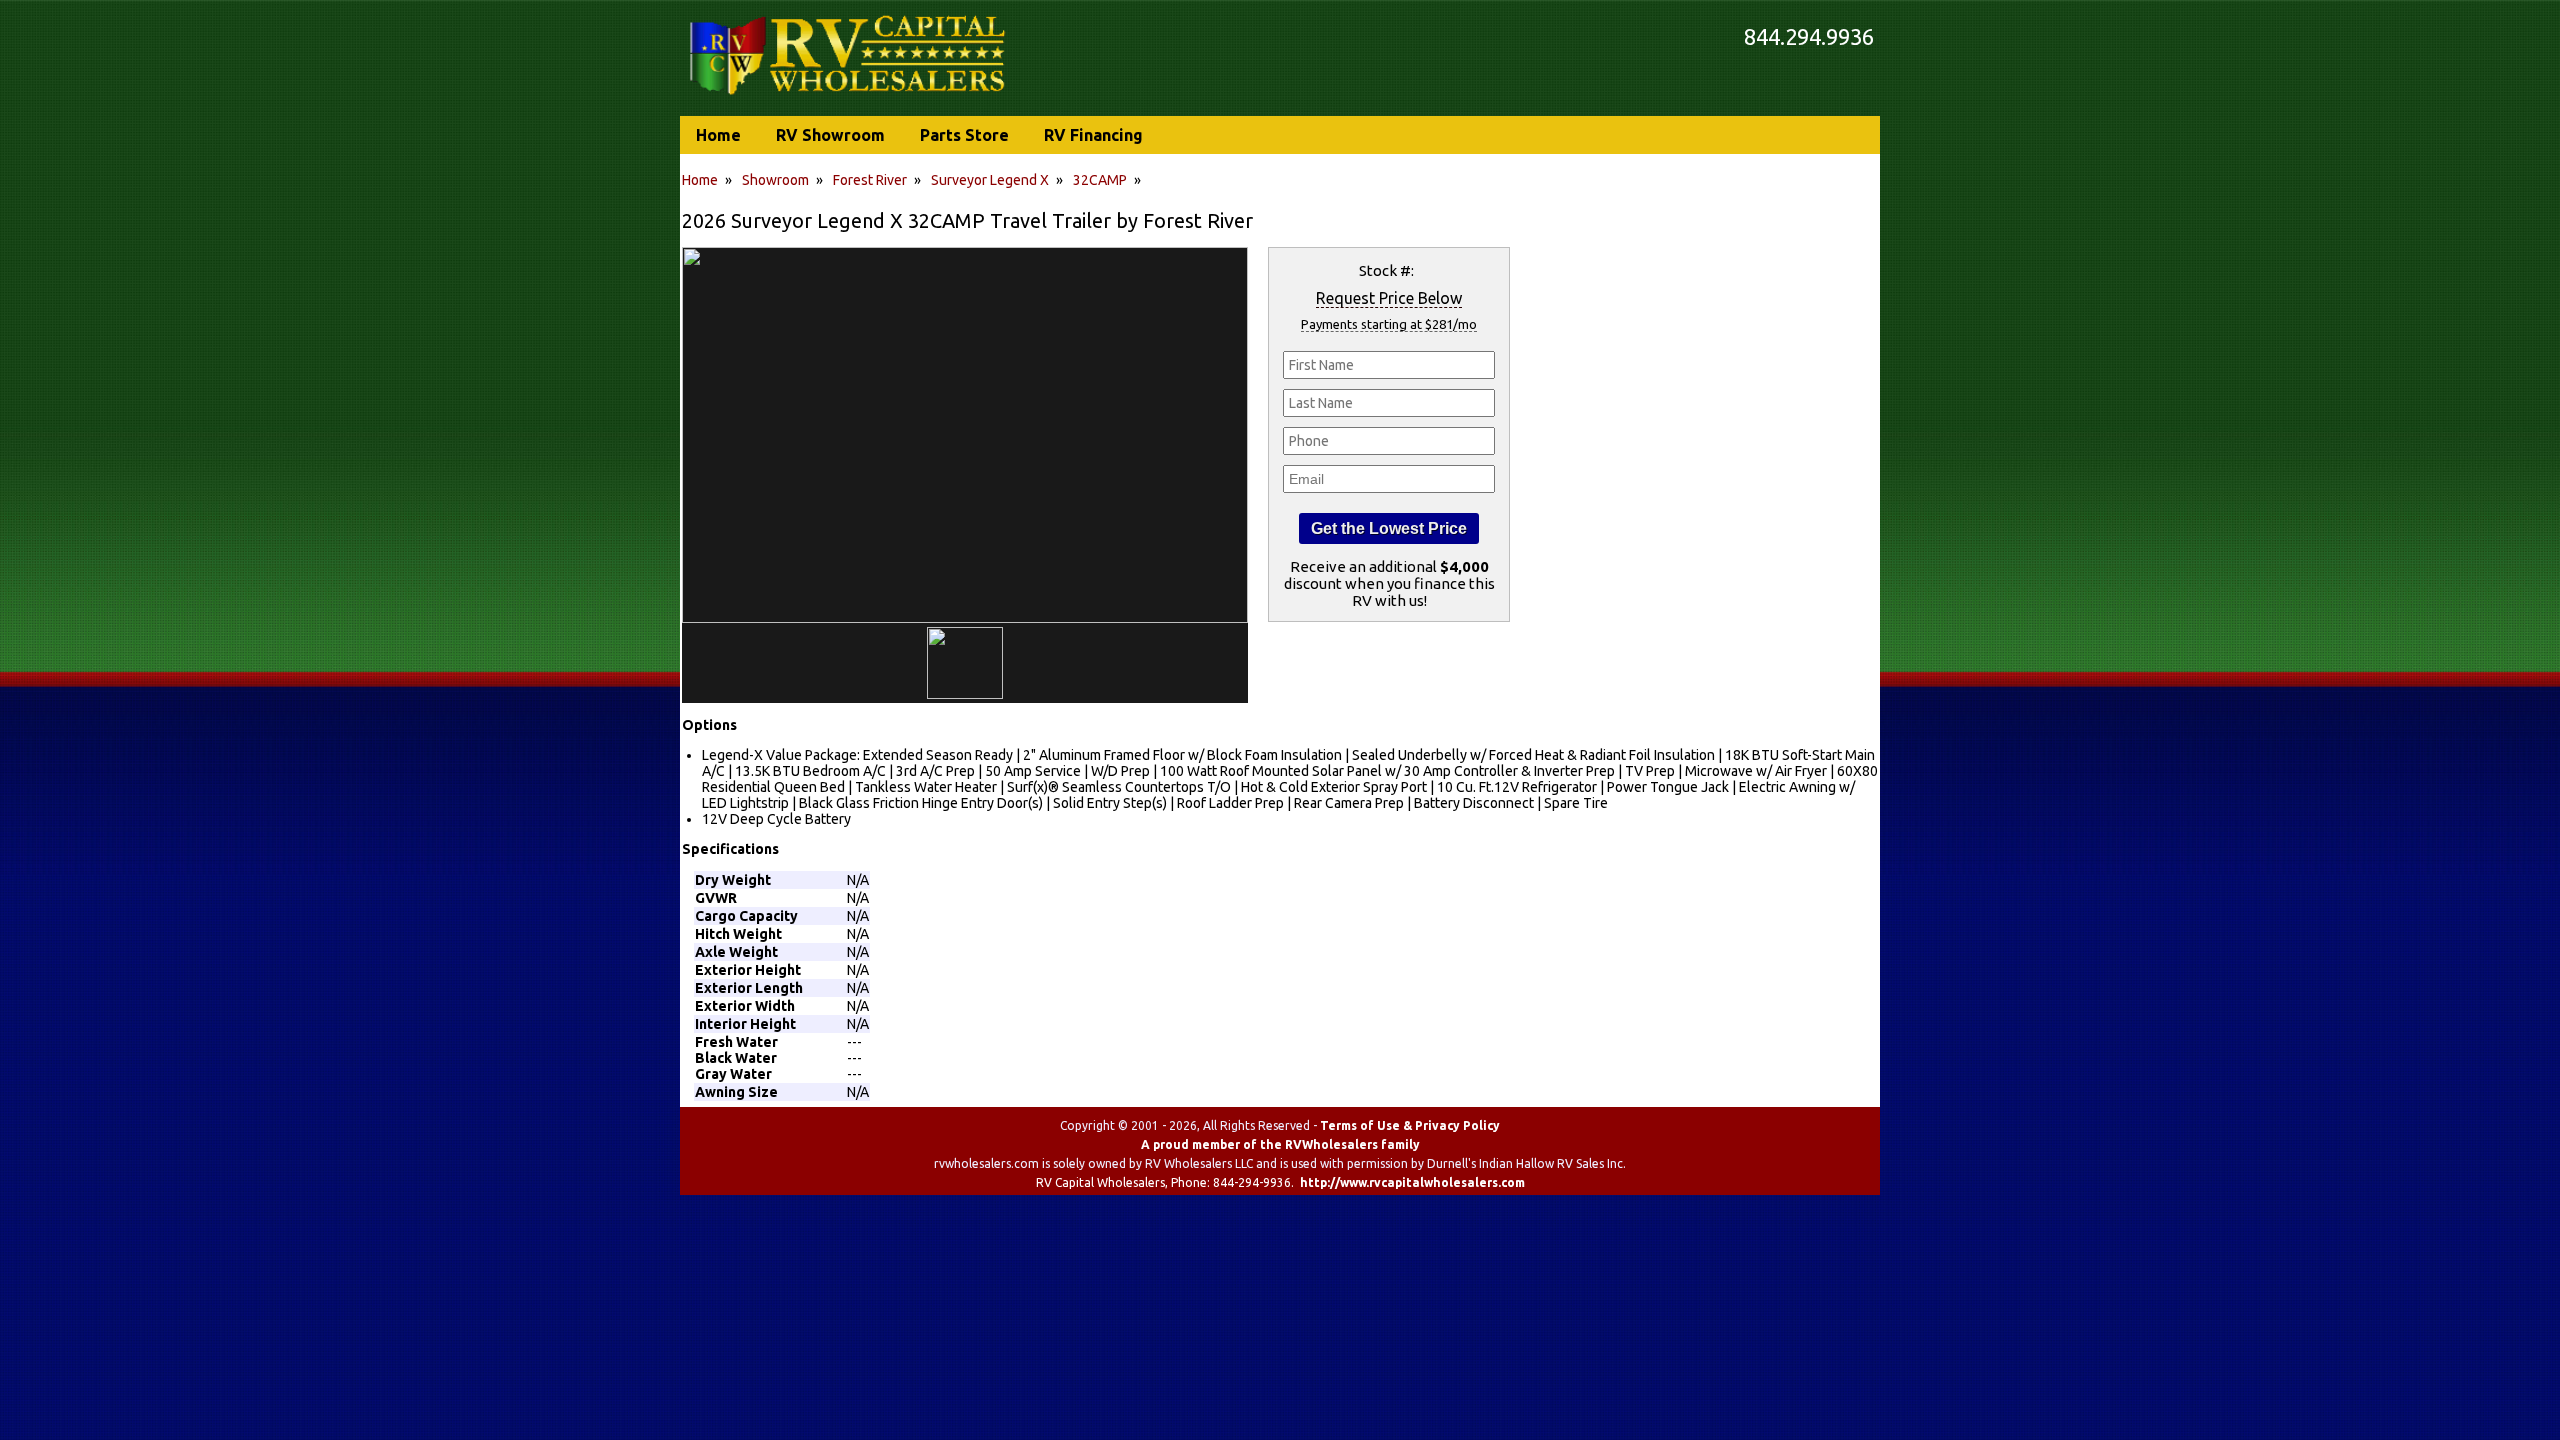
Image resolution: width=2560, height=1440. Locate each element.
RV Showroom (830, 135)
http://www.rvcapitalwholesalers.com (1412, 1182)
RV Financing (1093, 135)
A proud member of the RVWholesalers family (1280, 1144)
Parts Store (964, 135)
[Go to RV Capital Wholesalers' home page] (849, 96)
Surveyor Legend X (990, 180)
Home (700, 180)
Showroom (775, 180)
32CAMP (1100, 180)
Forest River (870, 180)
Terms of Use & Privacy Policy (1410, 1125)
